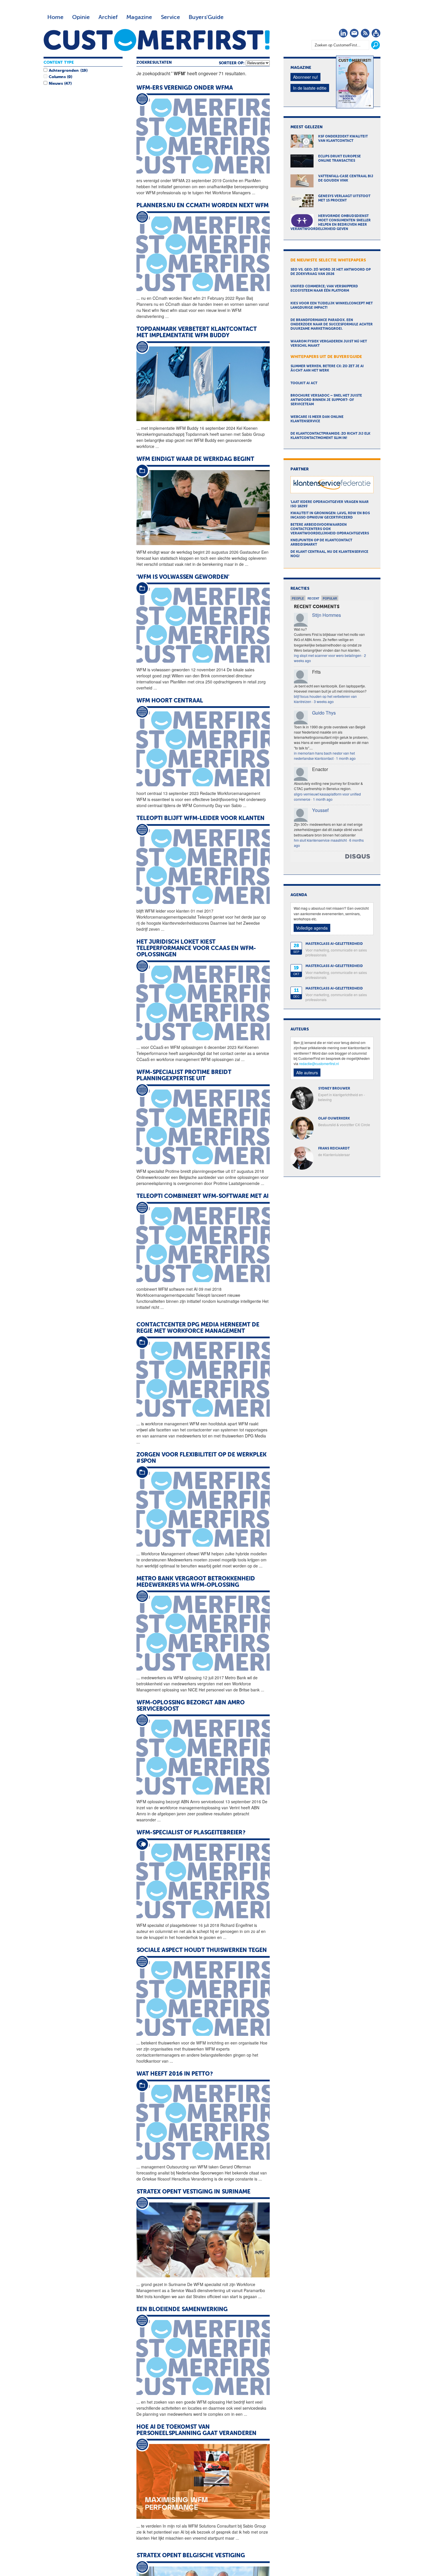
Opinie (81, 17)
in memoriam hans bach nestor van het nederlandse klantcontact (324, 756)
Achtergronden (64, 71)
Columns (57, 77)
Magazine (139, 17)
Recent (313, 598)
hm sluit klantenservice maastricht (320, 840)
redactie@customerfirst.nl (319, 1063)
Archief (108, 17)
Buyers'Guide (206, 17)
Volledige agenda (312, 928)
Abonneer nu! (305, 77)
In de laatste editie (310, 88)
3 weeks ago (324, 701)
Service (170, 17)
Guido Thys (324, 713)
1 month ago (346, 758)
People (298, 598)
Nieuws (56, 84)
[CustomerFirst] (157, 40)
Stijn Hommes (327, 615)
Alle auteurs (307, 1073)
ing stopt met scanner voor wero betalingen (328, 655)
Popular (330, 598)
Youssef (320, 810)
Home (55, 17)
